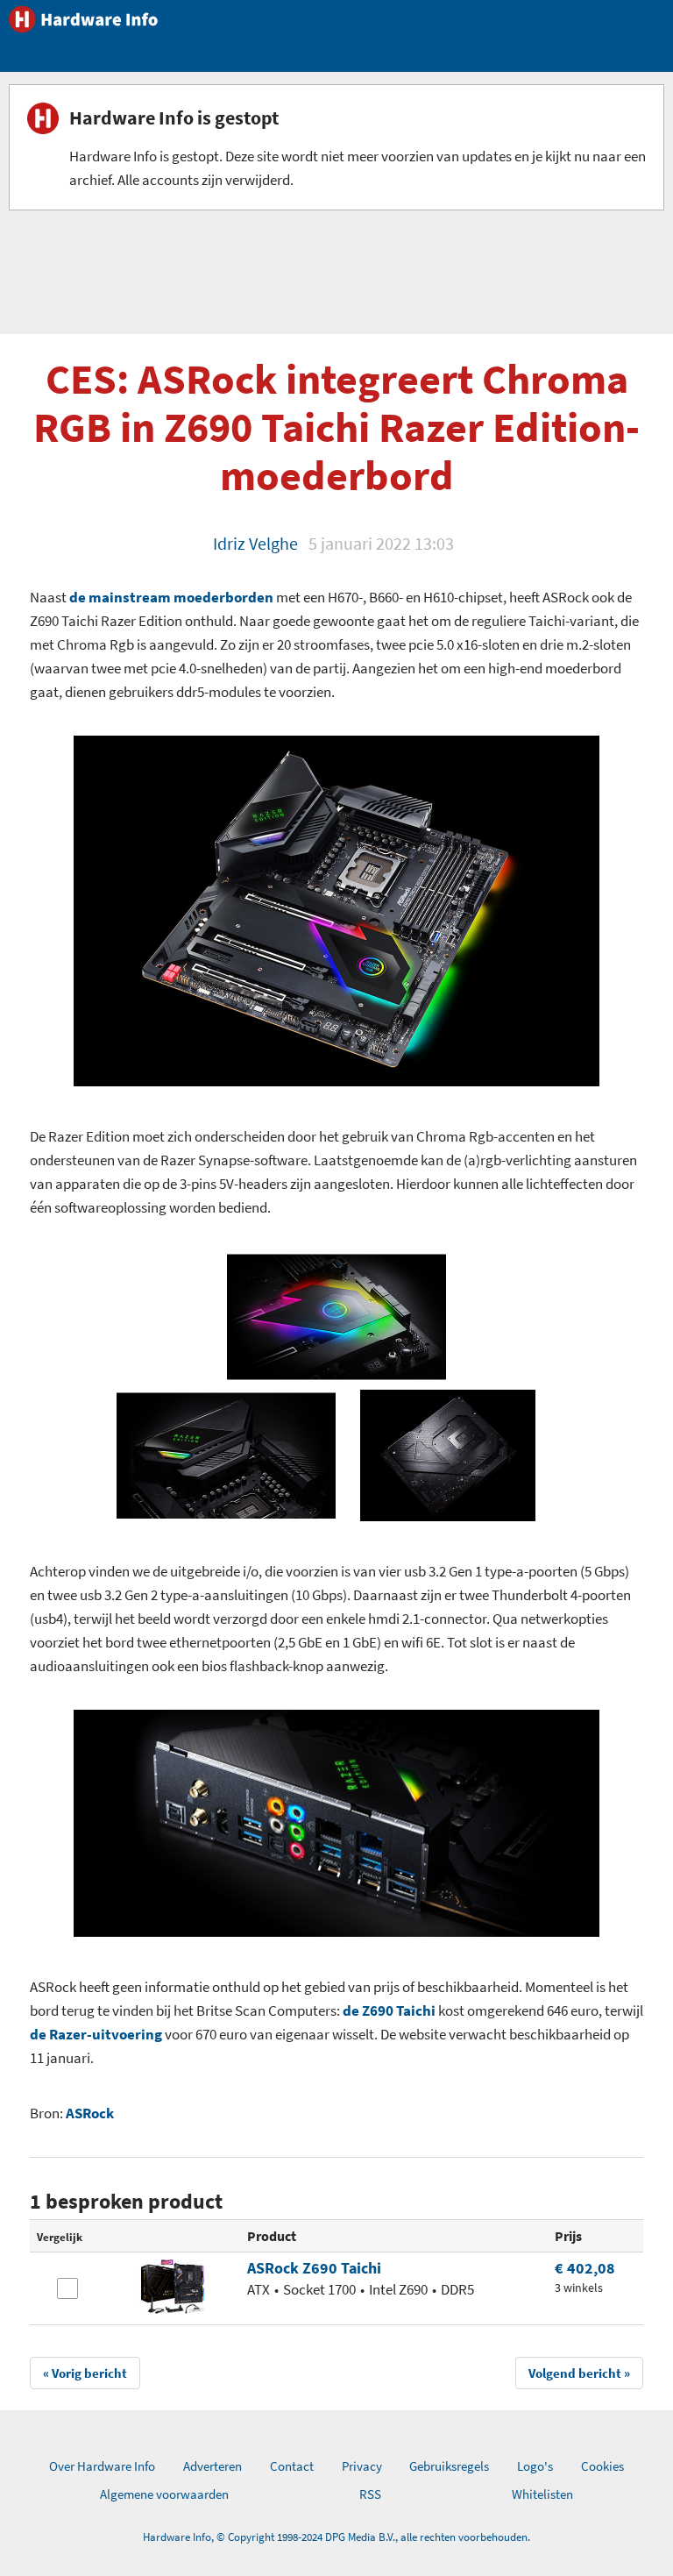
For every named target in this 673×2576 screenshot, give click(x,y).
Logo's (535, 2466)
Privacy (362, 2466)
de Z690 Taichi (390, 2010)
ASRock (90, 2113)
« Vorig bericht (85, 2373)
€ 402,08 (585, 2268)
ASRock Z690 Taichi (314, 2268)
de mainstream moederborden (171, 597)
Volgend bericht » (579, 2373)
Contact (292, 2466)
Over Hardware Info (102, 2466)
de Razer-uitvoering (96, 2034)
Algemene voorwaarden (164, 2494)
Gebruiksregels (449, 2466)
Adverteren (213, 2466)
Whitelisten (542, 2494)
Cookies (602, 2466)
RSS (370, 2494)
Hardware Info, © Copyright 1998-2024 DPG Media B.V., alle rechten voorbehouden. (336, 2537)
